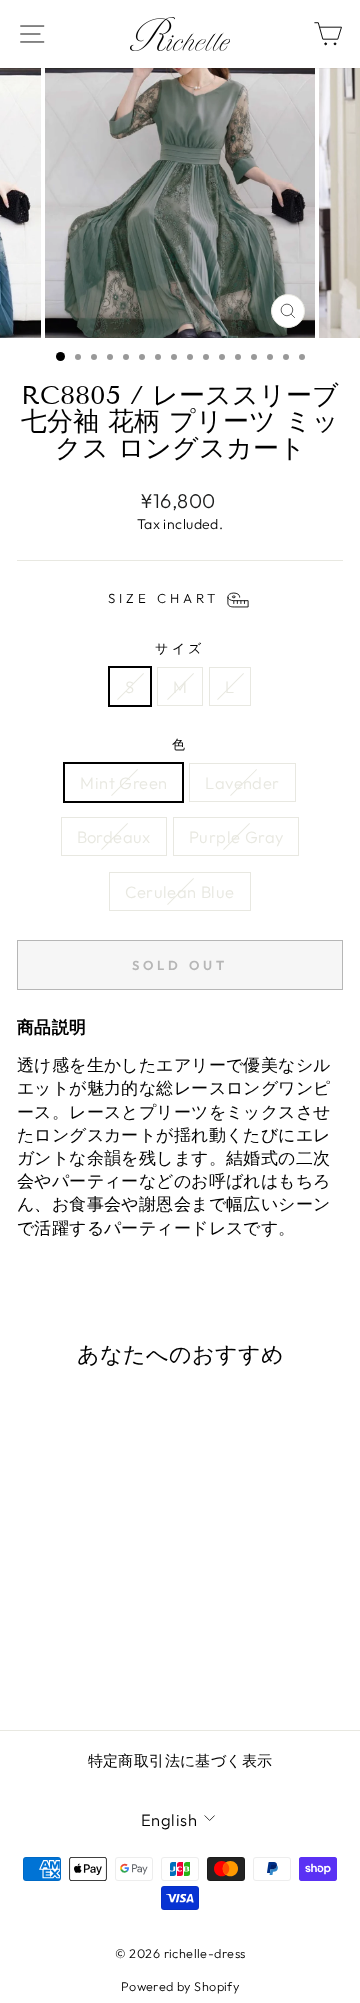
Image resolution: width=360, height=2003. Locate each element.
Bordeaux (114, 836)
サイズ (180, 648)
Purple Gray (236, 836)
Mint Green (123, 782)
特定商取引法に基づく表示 (180, 1760)
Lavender (242, 782)
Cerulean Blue (179, 891)
